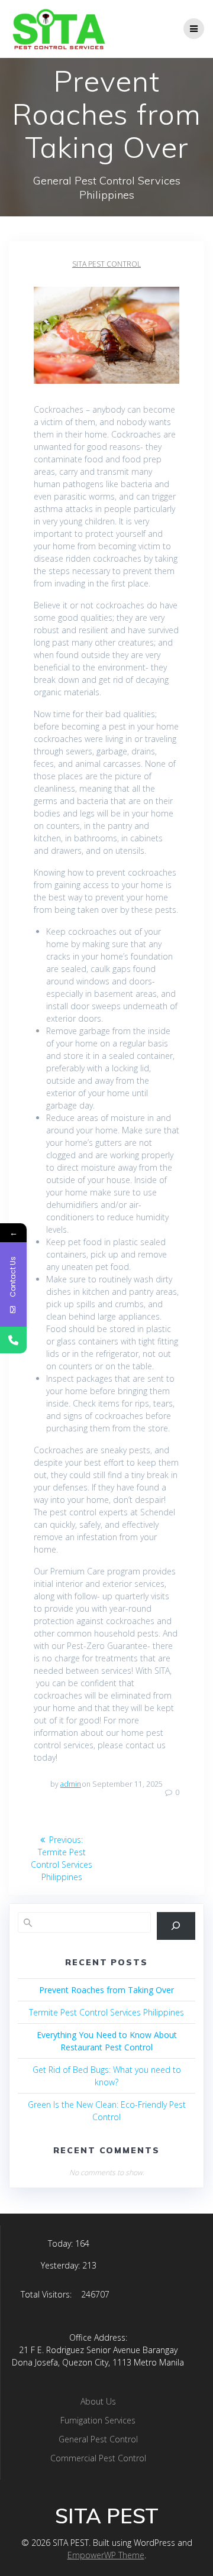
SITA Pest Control (106, 264)
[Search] (176, 1926)
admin (71, 1784)
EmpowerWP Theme (106, 2555)
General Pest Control (98, 2439)
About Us (98, 2401)
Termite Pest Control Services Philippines (106, 2012)
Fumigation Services (98, 2420)
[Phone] (13, 1340)
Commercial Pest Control (98, 2458)
